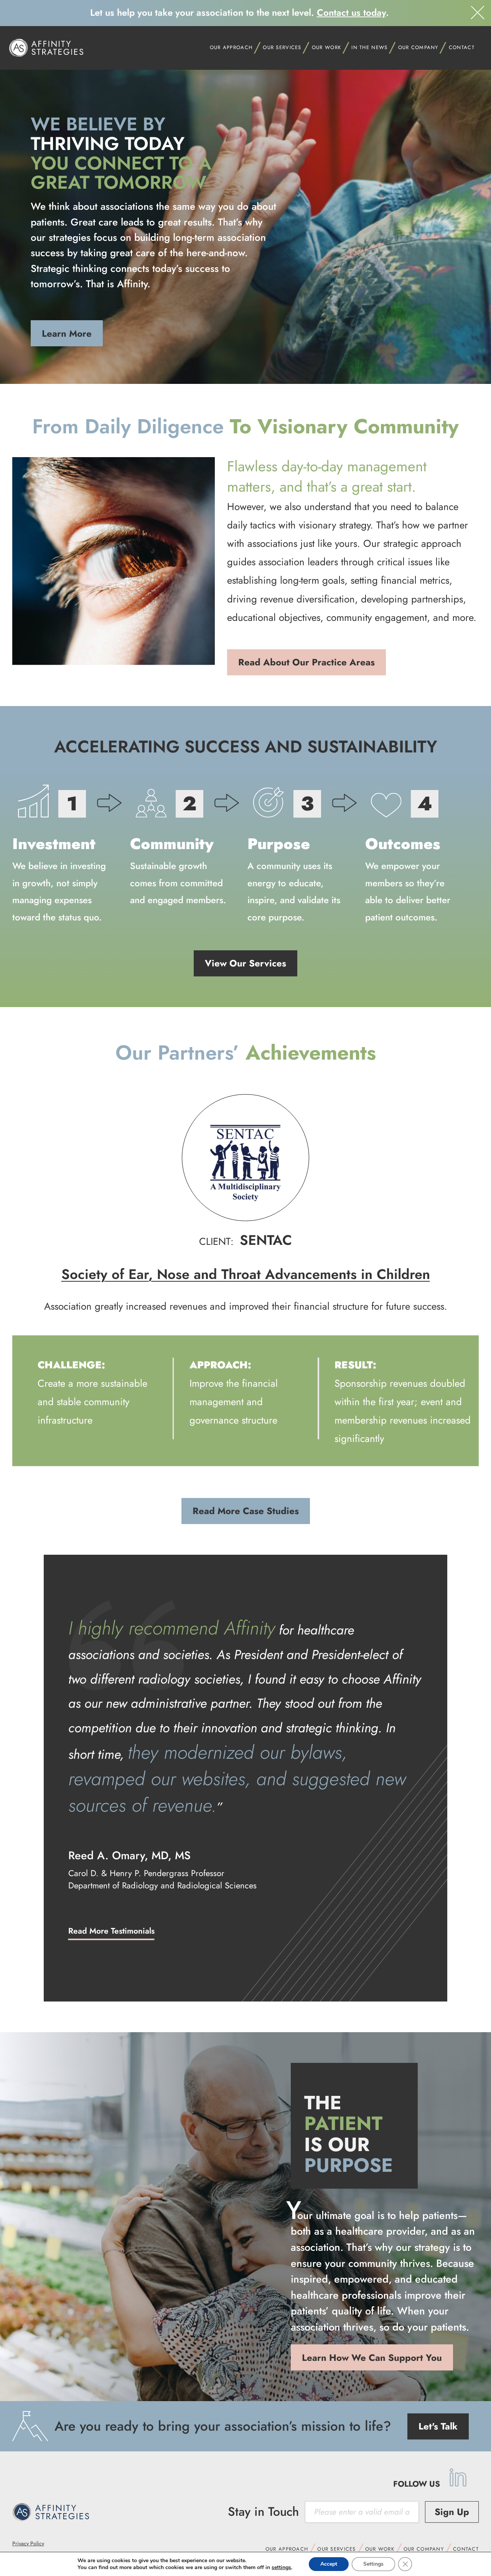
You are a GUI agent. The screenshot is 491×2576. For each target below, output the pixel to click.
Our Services (282, 47)
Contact (462, 47)
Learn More (67, 333)
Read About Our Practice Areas (306, 662)
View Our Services (245, 963)
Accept (329, 2564)
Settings (373, 2564)
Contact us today (351, 12)
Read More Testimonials (111, 1931)
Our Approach (287, 2549)
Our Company (424, 2549)
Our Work (380, 2549)
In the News (369, 47)
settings (281, 2568)
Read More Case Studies (246, 1511)
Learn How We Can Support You (372, 2358)
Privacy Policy (28, 2543)
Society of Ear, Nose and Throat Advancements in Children (246, 1274)
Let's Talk (438, 2426)
